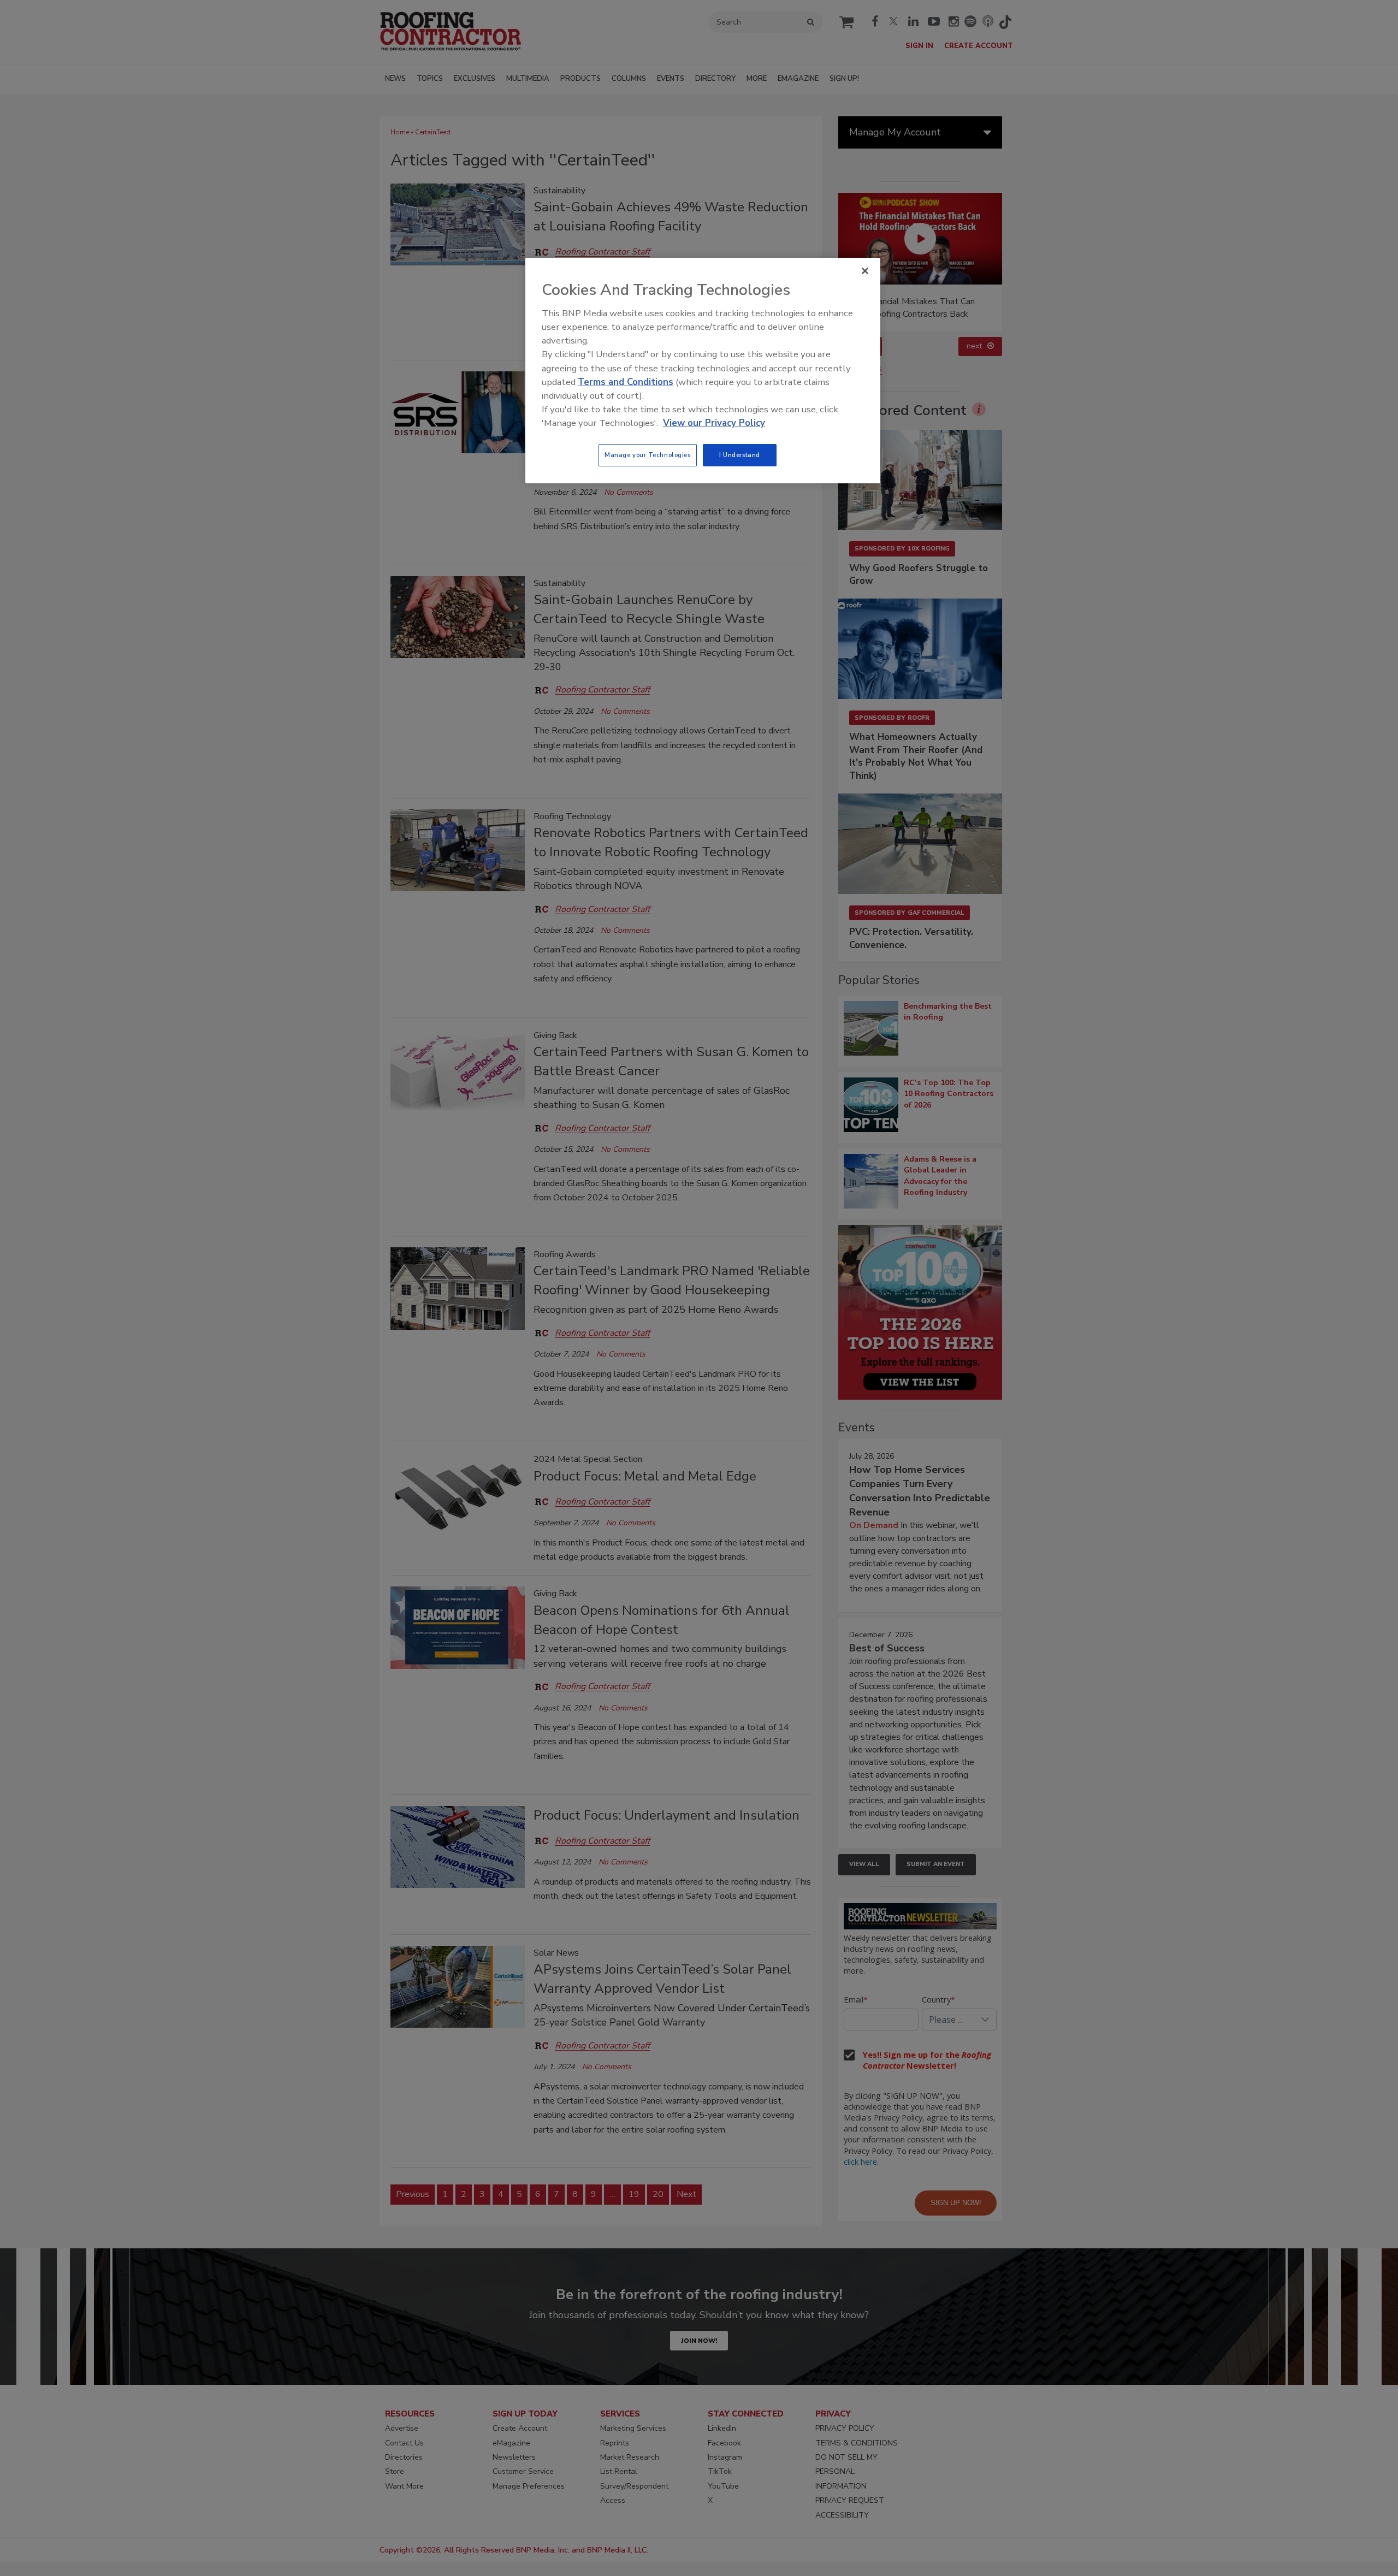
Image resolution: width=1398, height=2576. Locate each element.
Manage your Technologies (648, 455)
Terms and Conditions (626, 382)
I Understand (740, 455)
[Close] (865, 271)
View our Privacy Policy (714, 423)
